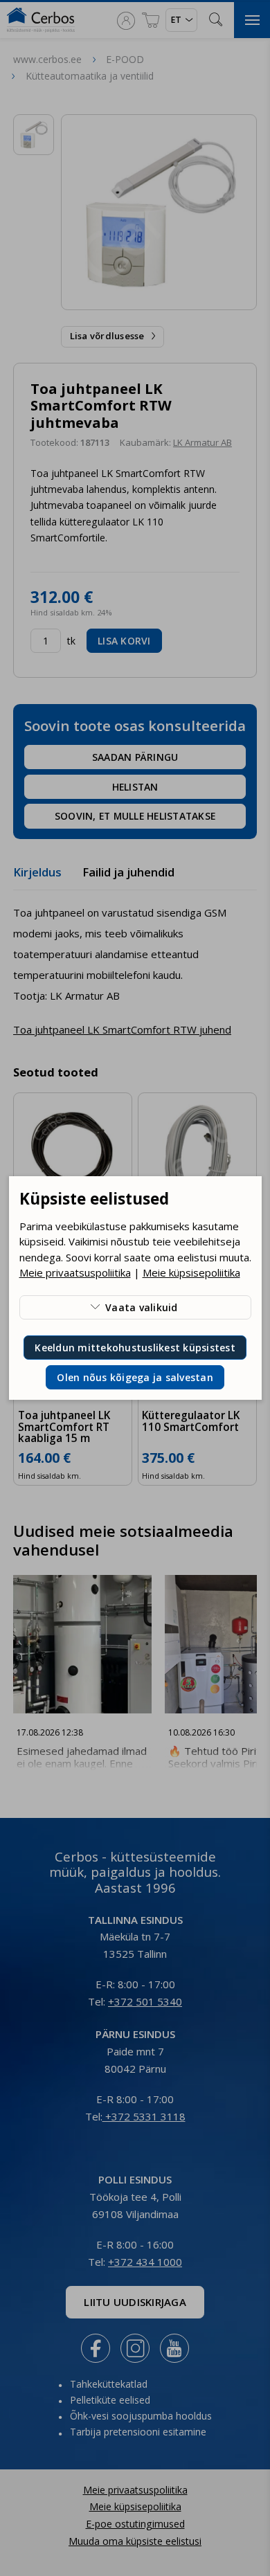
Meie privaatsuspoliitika (75, 1272)
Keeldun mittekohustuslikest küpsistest (135, 1348)
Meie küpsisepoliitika (191, 1272)
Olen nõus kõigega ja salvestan (135, 1377)
